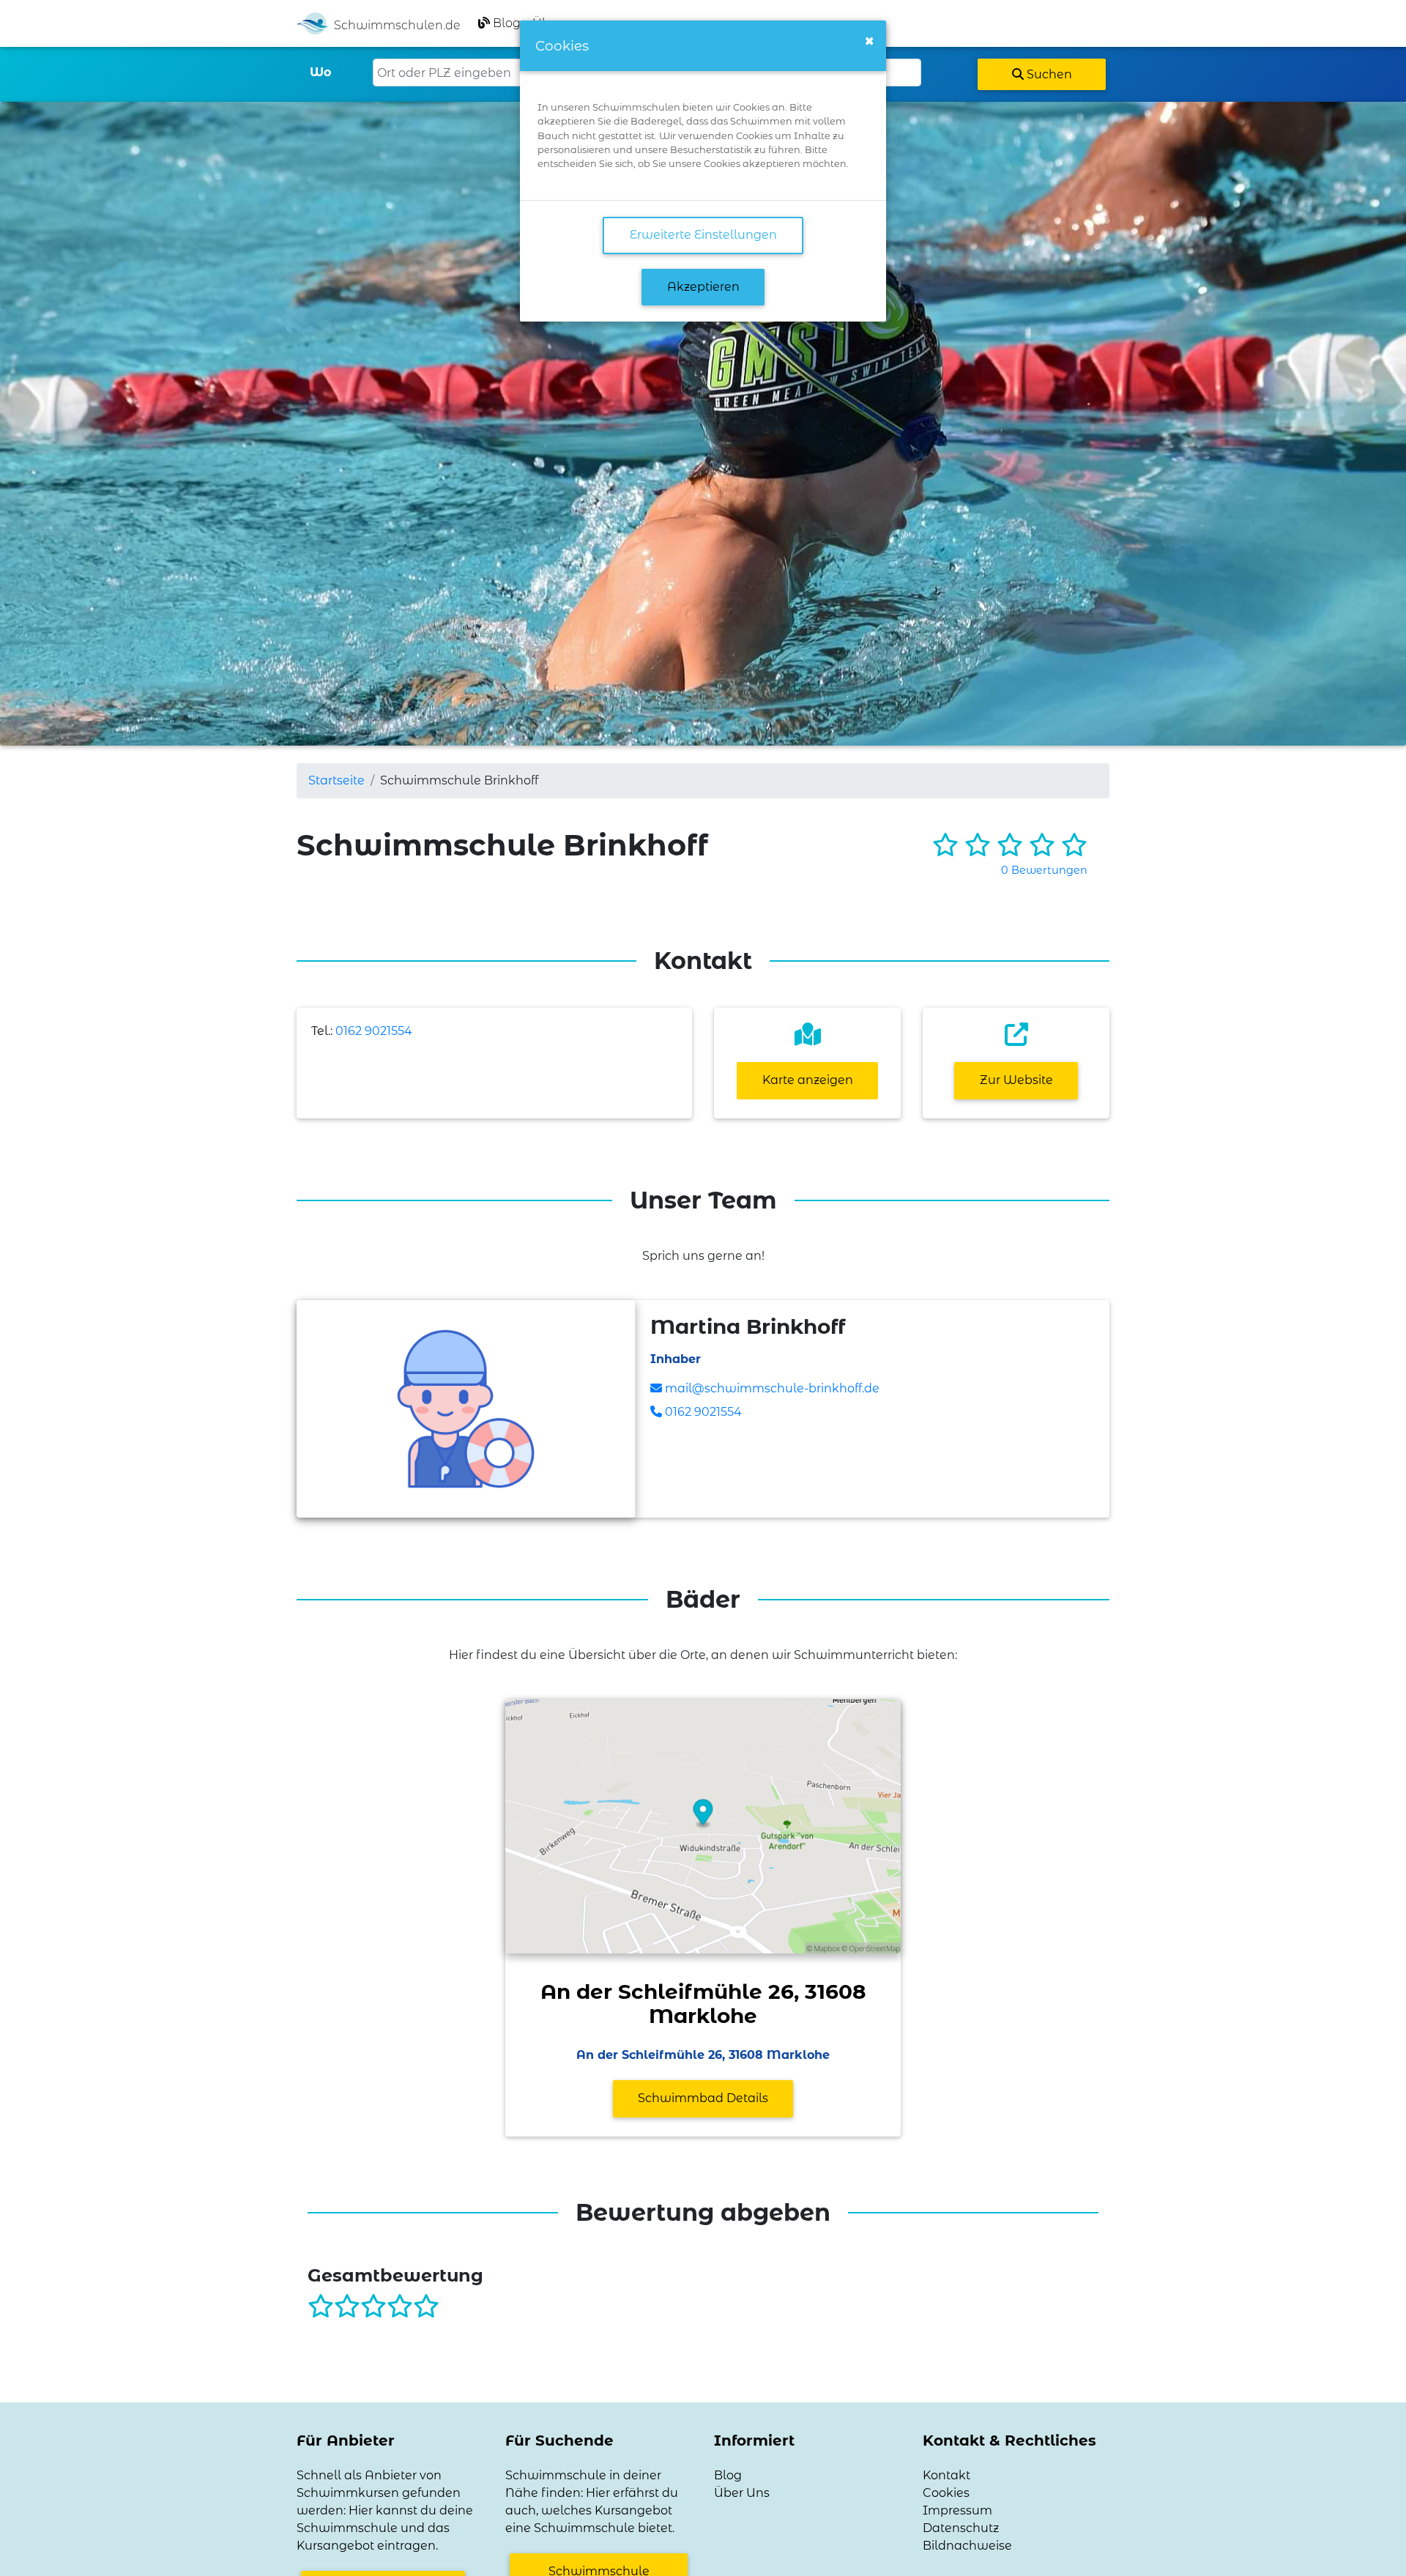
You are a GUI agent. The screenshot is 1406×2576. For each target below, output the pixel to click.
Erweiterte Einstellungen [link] (703, 235)
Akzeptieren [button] (703, 287)
